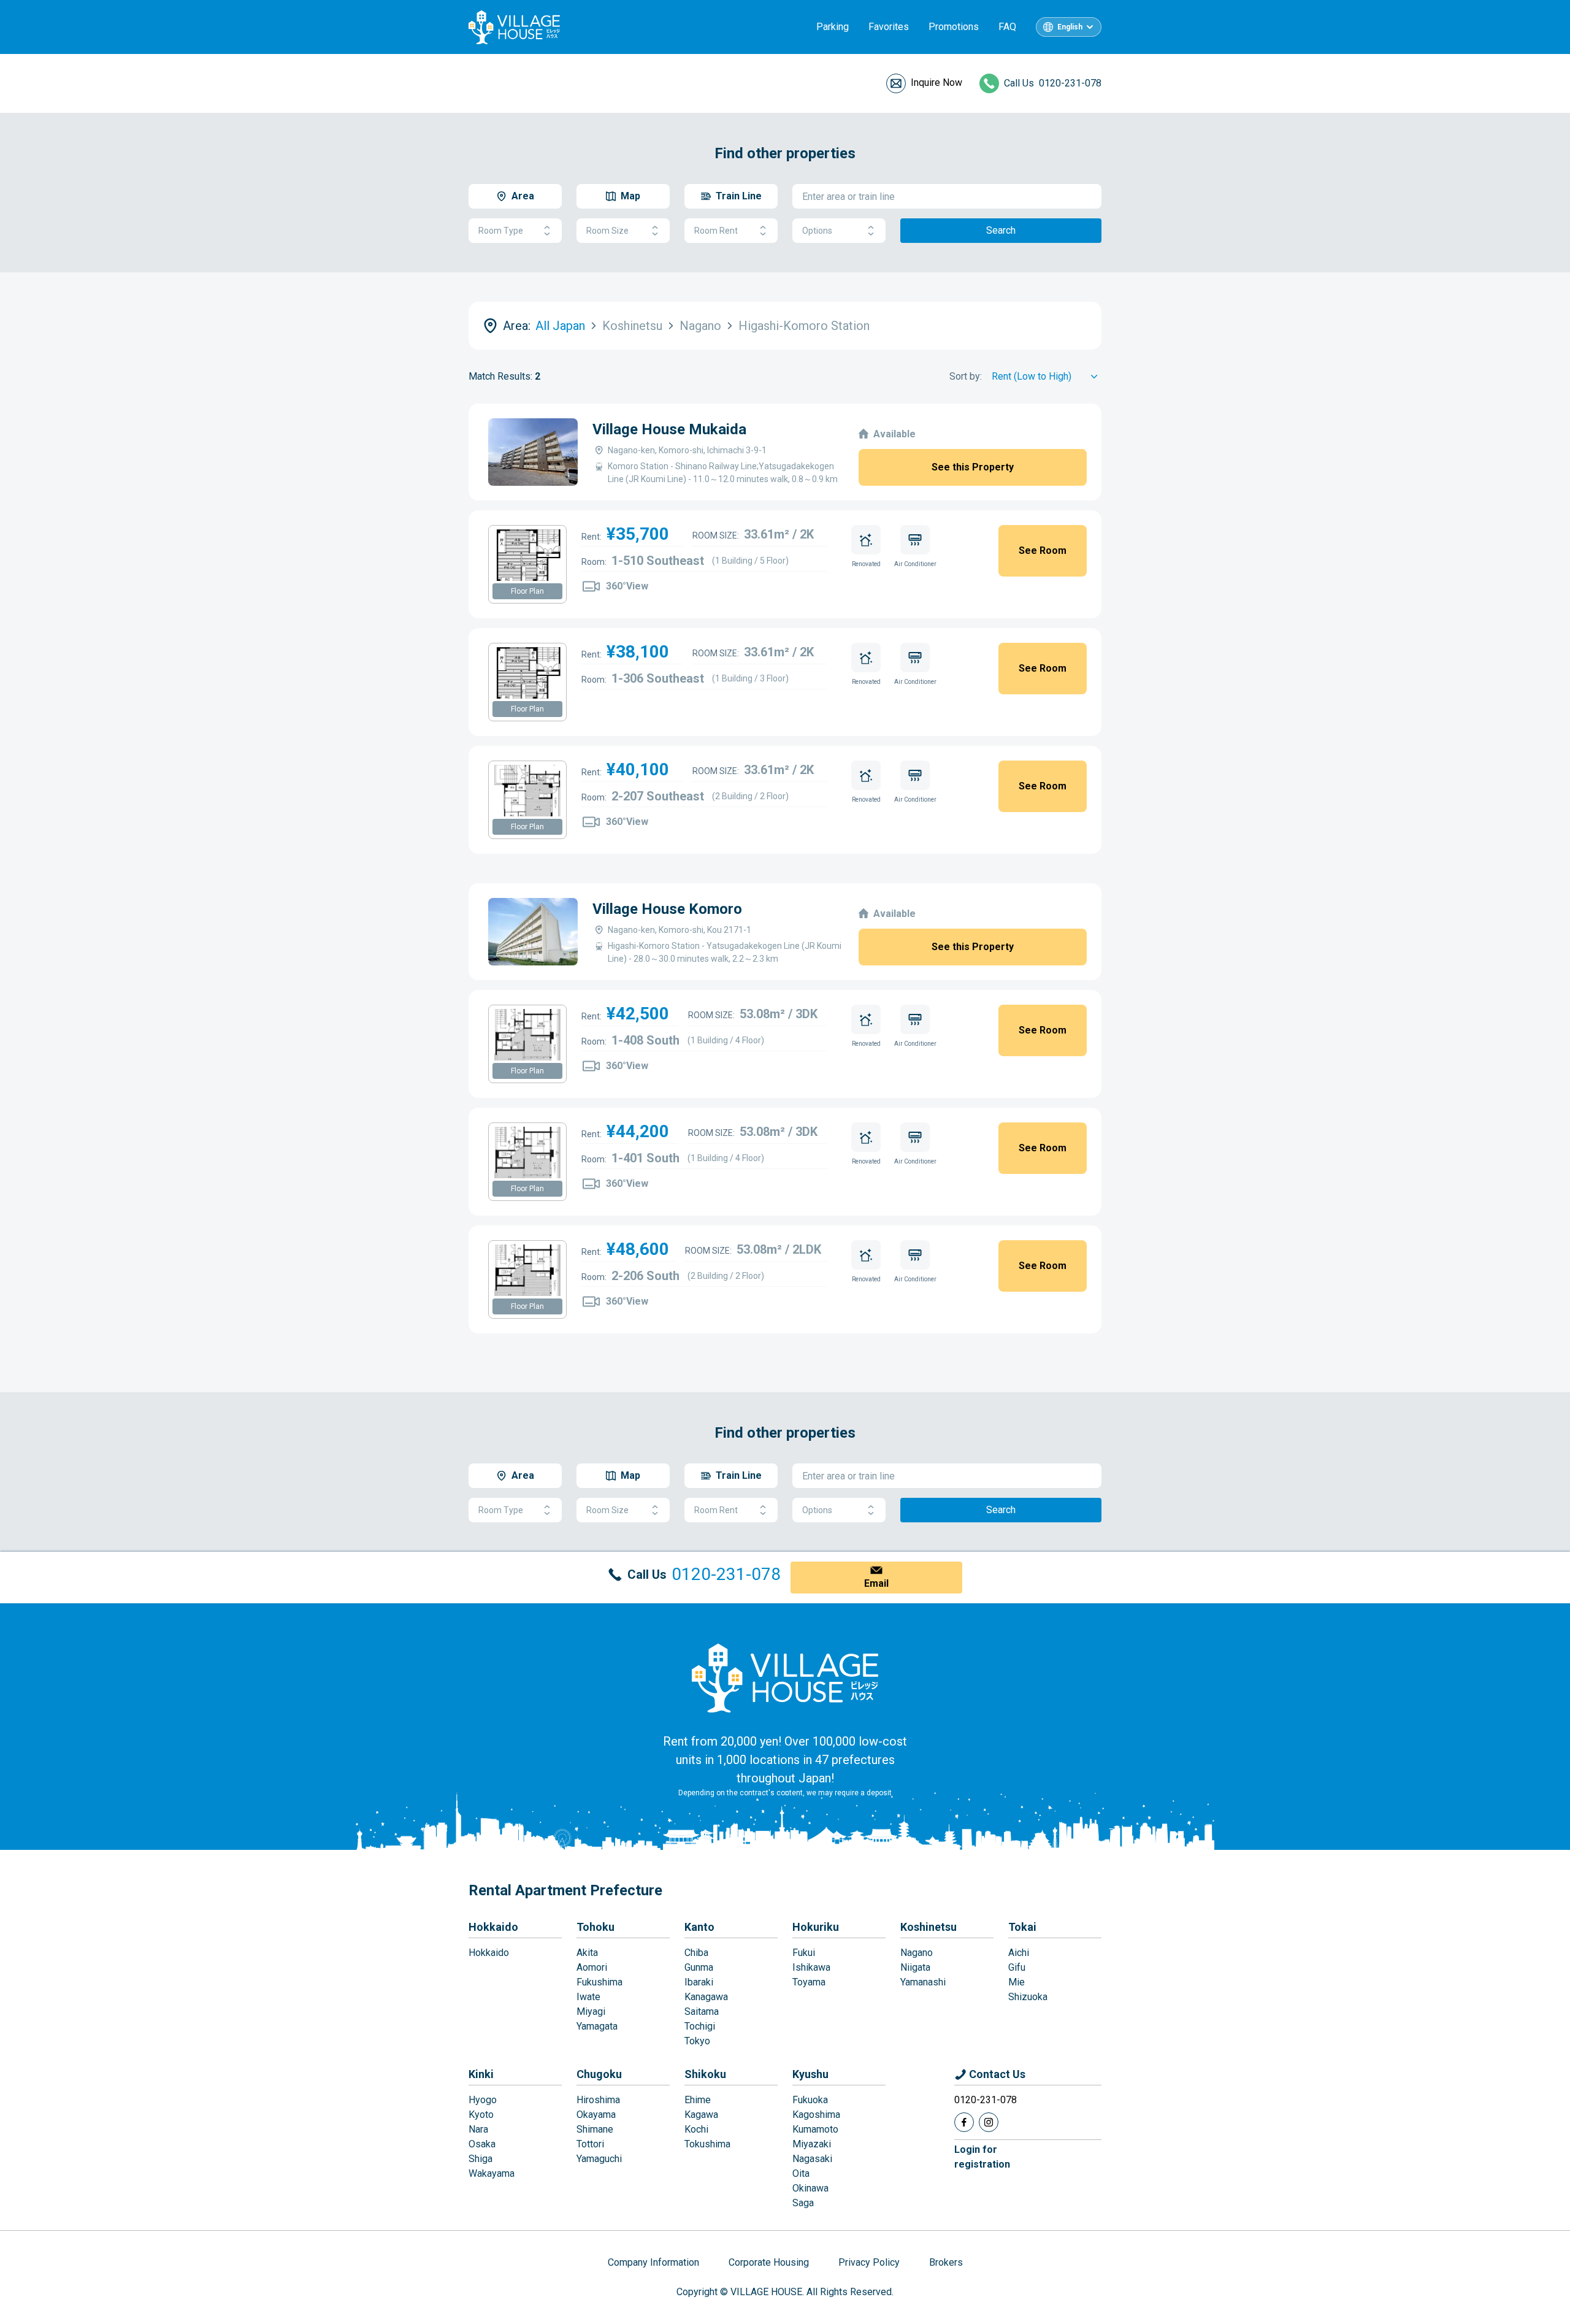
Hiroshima (598, 2100)
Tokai (1022, 1927)
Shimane (595, 2129)
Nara (478, 2129)
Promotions (954, 27)
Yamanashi (923, 1982)
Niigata (915, 1967)
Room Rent (716, 231)
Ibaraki (699, 1982)
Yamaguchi (599, 2159)
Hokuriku (816, 1927)
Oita (801, 2173)
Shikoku (705, 2074)
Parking (833, 27)
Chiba (696, 1953)
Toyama (809, 1982)
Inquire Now (936, 82)
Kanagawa (706, 1997)
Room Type (501, 231)
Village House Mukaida (669, 429)
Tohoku (595, 1927)
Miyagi (591, 2011)
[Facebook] (964, 2122)
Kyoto (481, 2115)
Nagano (917, 1953)
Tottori (590, 2144)
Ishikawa (811, 1967)
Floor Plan (527, 591)
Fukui (804, 1953)
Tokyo (697, 2041)
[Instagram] (989, 2122)
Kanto (699, 1927)
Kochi (696, 2129)
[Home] (785, 1678)
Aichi (1019, 1953)
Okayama (596, 2115)
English (1070, 27)
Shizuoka (1028, 1997)
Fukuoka (810, 2100)
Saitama (702, 2011)
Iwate (588, 1997)
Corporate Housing (769, 2262)
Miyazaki (812, 2144)
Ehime (698, 2100)
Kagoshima (816, 2115)
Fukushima (599, 1982)
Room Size (607, 231)
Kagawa (701, 2115)
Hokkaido (493, 1927)
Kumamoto (815, 2129)
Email (876, 1583)
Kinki (481, 2074)
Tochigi (700, 2026)
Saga (803, 2203)
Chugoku (599, 2074)
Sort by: (966, 376)
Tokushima (707, 2144)
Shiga (481, 2159)
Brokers (946, 2262)
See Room (1043, 550)
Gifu (1017, 1967)
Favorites (889, 27)
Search (1001, 230)
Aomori (592, 1967)
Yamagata (597, 2026)
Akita (587, 1953)
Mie (1017, 1982)
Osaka (482, 2144)
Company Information (653, 2262)
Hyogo (483, 2100)
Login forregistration (982, 2157)
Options (817, 231)
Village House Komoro (667, 909)
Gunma (699, 1967)
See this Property (973, 467)
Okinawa (810, 2188)
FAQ (1007, 27)
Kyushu (810, 2074)
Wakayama (492, 2173)
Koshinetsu (929, 1927)
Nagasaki (812, 2159)
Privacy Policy (869, 2262)
